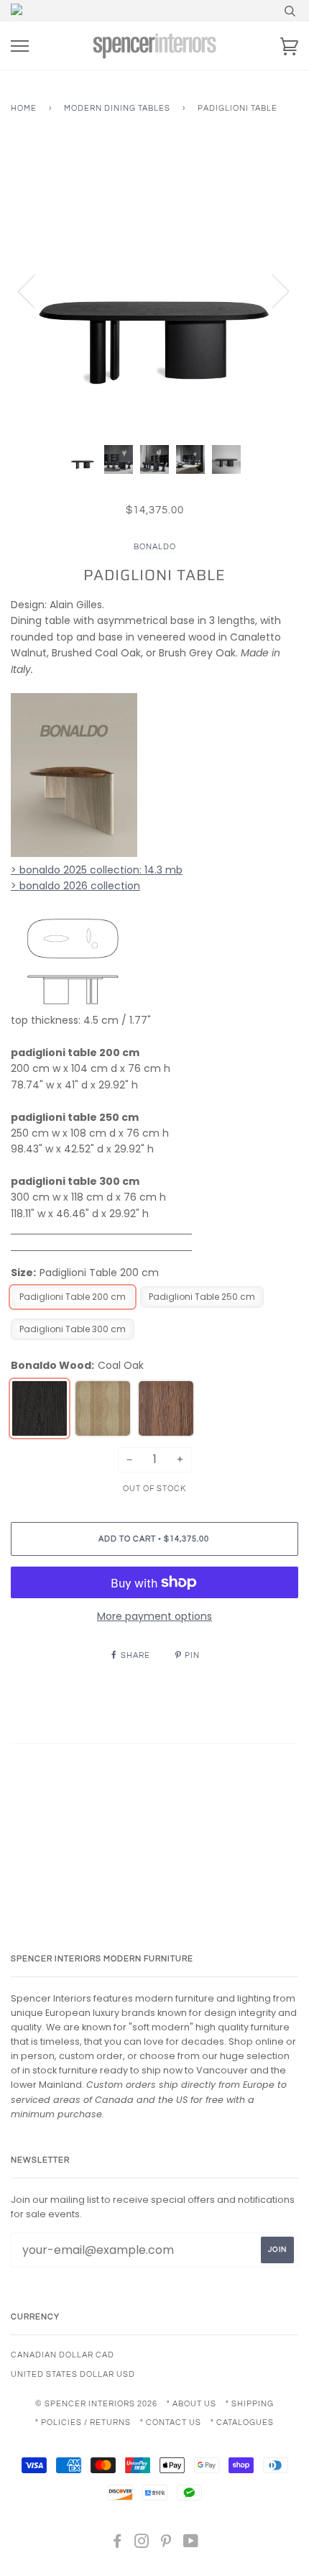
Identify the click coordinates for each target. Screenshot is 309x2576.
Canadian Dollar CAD (63, 2355)
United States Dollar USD (73, 2374)
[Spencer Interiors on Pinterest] (166, 2544)
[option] (154, 290)
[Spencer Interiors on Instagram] (142, 2544)
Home (24, 108)
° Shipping (250, 2404)
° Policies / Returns (83, 2423)
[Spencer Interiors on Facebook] (117, 2544)
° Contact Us (171, 2423)
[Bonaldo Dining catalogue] (72, 1004)
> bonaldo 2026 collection (75, 886)
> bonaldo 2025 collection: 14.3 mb (97, 870)
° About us (192, 2404)
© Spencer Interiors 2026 (96, 2404)
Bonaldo (155, 547)
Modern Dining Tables (117, 108)
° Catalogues (242, 2423)
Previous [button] (35, 290)
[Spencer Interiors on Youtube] (191, 2544)
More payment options (154, 1616)
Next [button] (272, 290)
